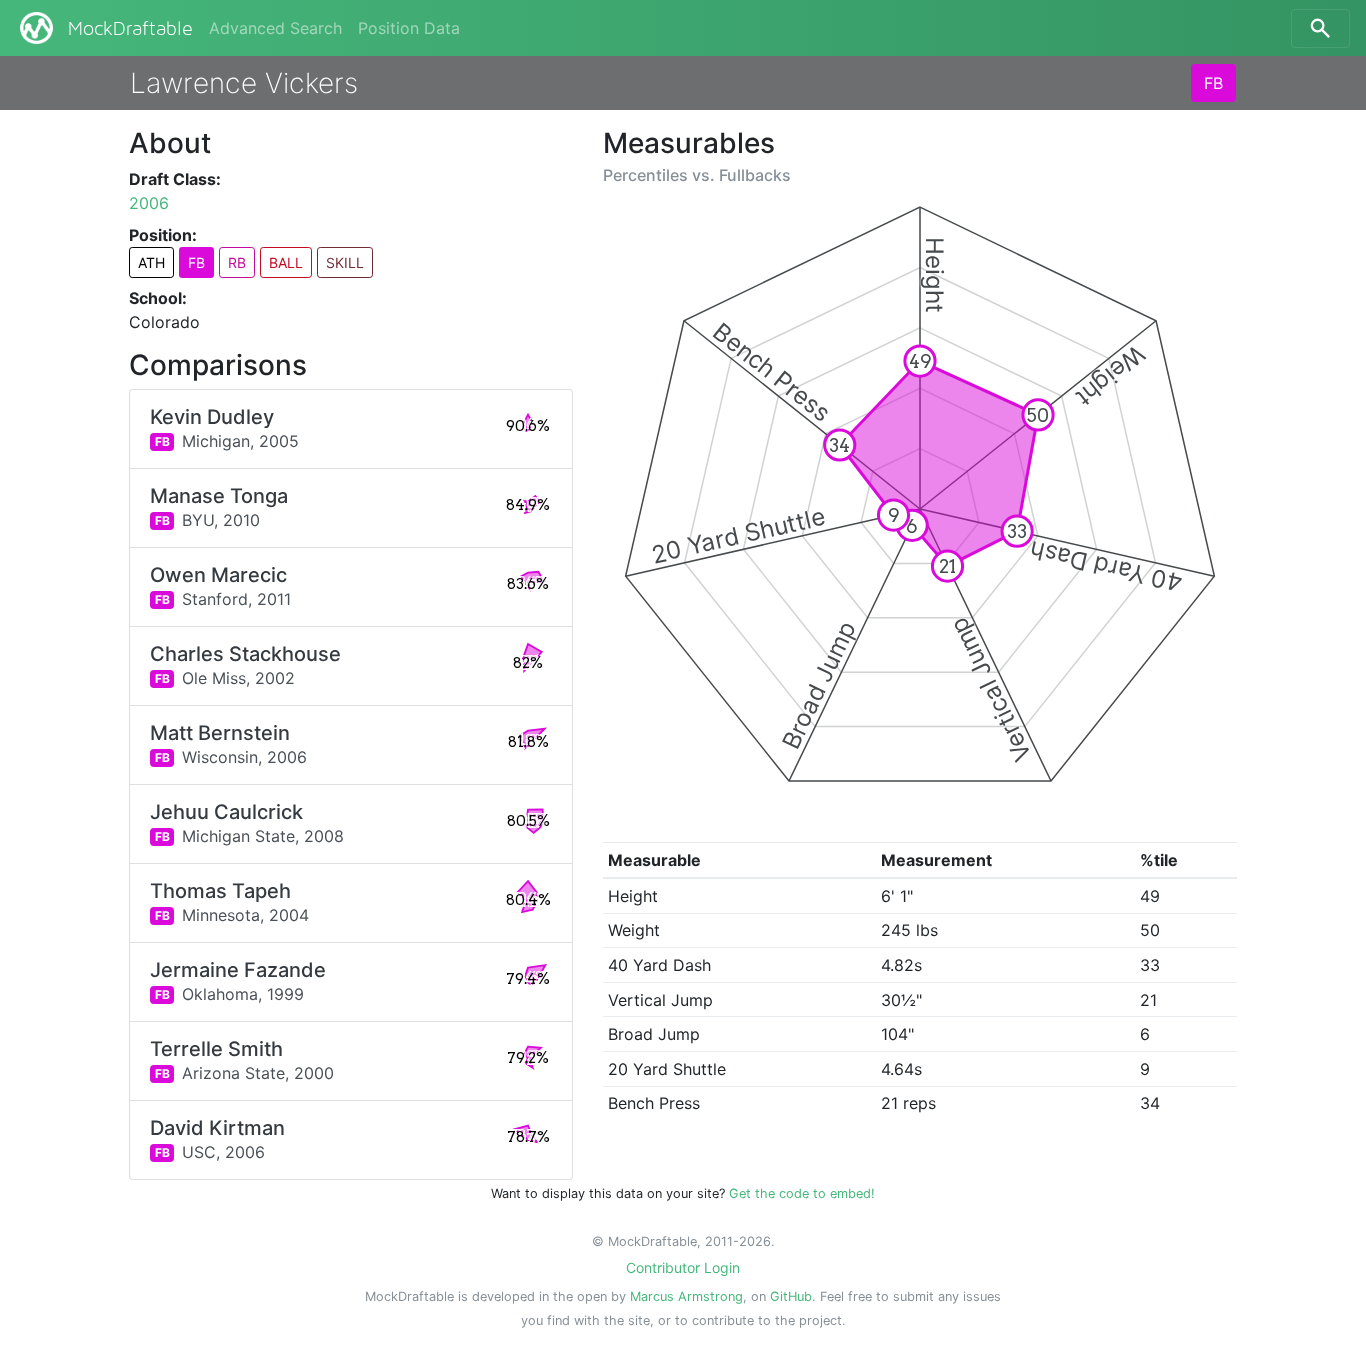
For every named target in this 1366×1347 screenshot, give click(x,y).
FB (1213, 83)
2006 (149, 203)
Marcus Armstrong (686, 1296)
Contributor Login (683, 1267)
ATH (151, 262)
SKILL (345, 262)
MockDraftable (130, 29)
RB (237, 262)
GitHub (791, 1296)
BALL (286, 262)
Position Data (409, 28)
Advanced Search (275, 28)
